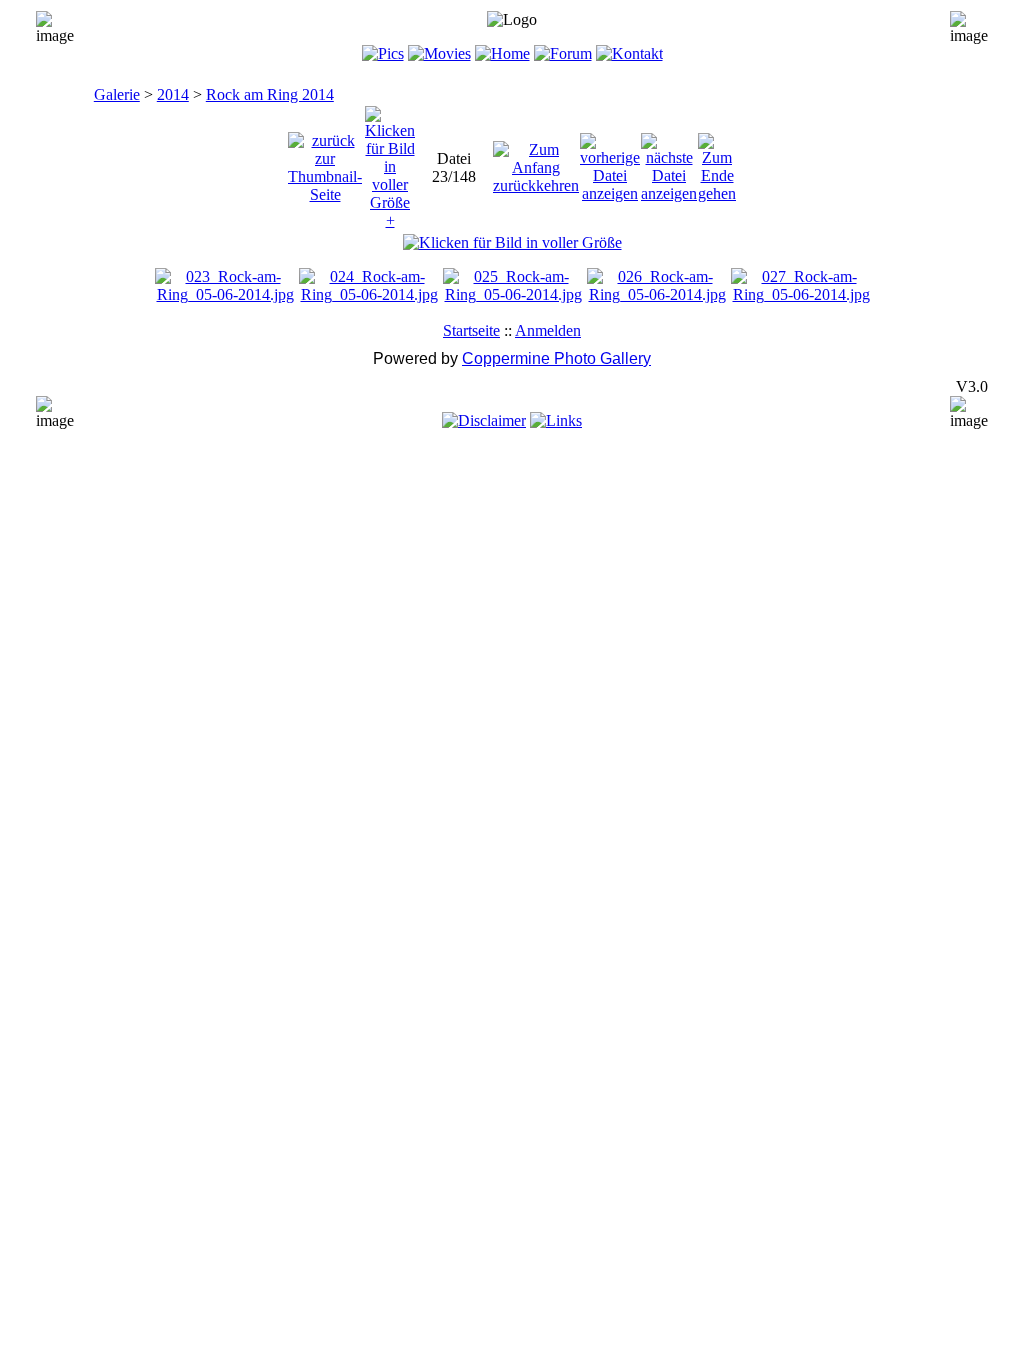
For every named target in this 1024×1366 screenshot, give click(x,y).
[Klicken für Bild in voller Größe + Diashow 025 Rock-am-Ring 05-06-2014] (512, 242)
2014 (173, 94)
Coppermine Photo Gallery (556, 358)
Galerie (117, 94)
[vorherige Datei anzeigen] (610, 162)
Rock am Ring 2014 (270, 94)
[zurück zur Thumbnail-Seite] (325, 162)
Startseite (471, 330)
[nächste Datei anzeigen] (669, 162)
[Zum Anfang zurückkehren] (536, 162)
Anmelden (548, 330)
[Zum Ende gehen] (717, 162)
